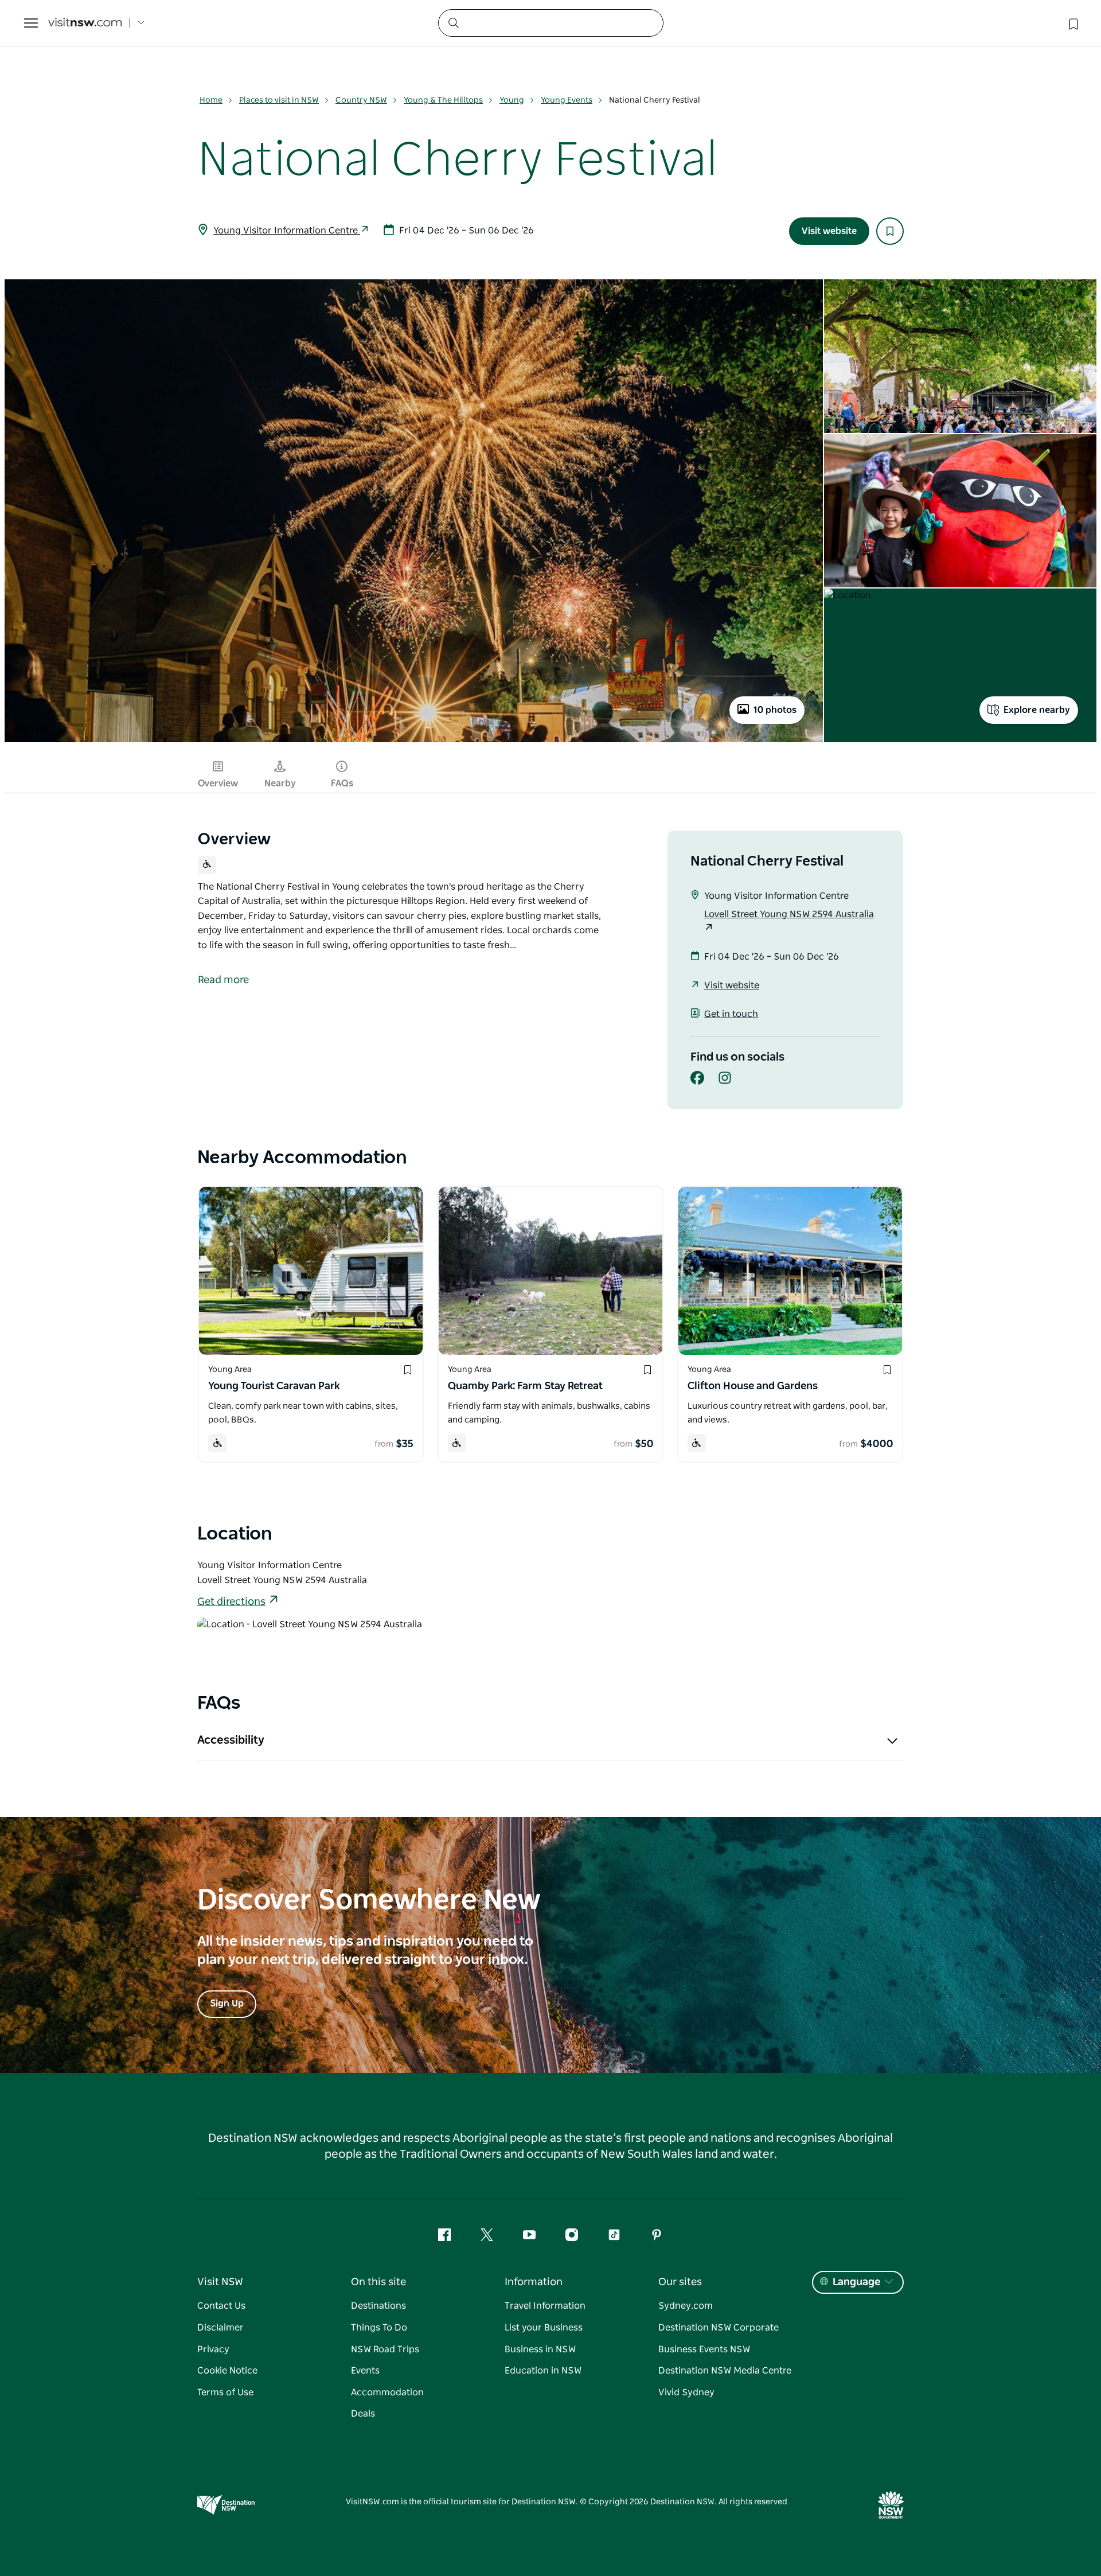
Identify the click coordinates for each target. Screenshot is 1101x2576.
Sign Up (227, 2004)
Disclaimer (220, 2328)
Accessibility (231, 1740)
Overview (218, 784)
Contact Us (221, 2306)
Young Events (567, 100)
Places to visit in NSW (279, 100)
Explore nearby (1037, 710)
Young (512, 100)
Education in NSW (543, 2371)
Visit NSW (220, 2282)
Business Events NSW (704, 2349)
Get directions (231, 1602)
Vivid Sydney (686, 2392)
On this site (378, 2282)
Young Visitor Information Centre (287, 231)
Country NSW (361, 100)
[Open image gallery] (414, 741)
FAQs (342, 784)
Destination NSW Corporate (719, 2328)
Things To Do (379, 2328)
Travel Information (545, 2306)
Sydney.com (686, 2306)
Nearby (280, 784)
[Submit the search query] (453, 22)
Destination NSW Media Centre (725, 2371)
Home (211, 100)
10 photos (775, 710)
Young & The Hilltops (443, 100)
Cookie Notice (227, 2371)
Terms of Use (225, 2392)
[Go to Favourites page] (1072, 23)
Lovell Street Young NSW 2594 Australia (789, 914)
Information (534, 2282)
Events (365, 2371)
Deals (363, 2414)
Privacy (213, 2349)
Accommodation (387, 2392)
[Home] (85, 23)
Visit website (829, 231)
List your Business (544, 2328)
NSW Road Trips (385, 2349)
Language (856, 2282)
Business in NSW (540, 2349)
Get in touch (731, 1014)
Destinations (378, 2306)
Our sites (680, 2282)
